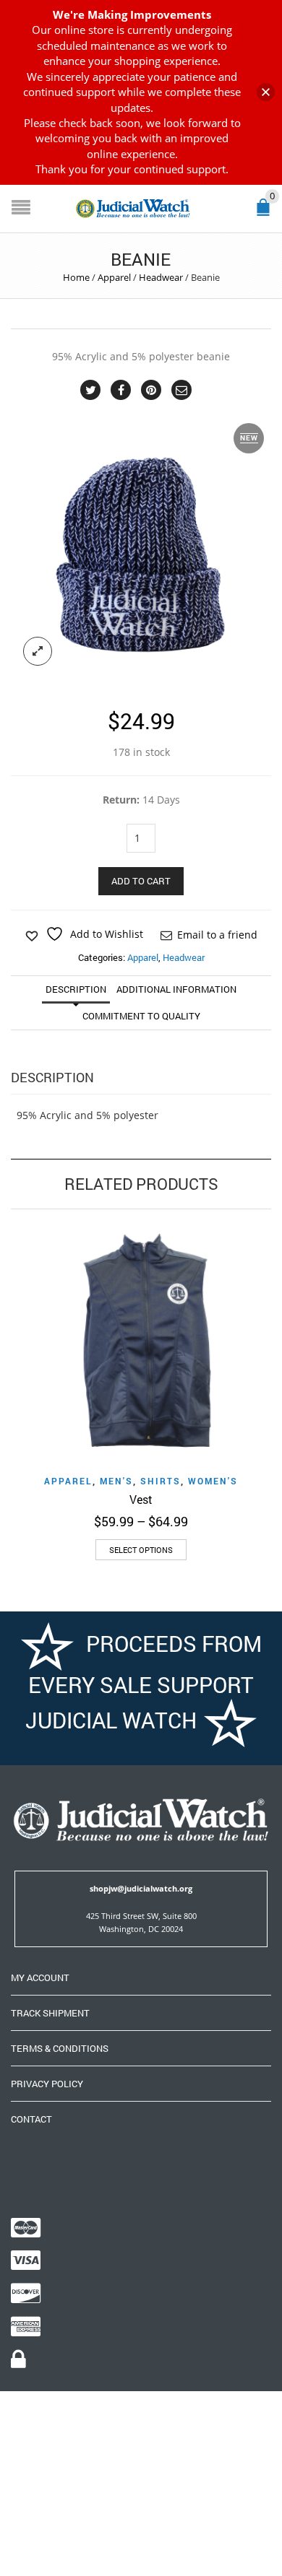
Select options (141, 1550)
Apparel (114, 277)
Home (76, 277)
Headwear (161, 277)
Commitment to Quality (141, 1016)
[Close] (266, 92)
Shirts (161, 1481)
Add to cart (141, 881)
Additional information (176, 989)
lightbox (38, 651)
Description (76, 989)
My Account (40, 1977)
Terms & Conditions (60, 2048)
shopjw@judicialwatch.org (141, 1888)
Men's (116, 1481)
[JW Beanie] (141, 548)
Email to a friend (217, 935)
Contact (31, 2119)
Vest (141, 1499)
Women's (213, 1481)
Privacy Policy (47, 2084)
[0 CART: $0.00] (266, 213)
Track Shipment (50, 2013)
